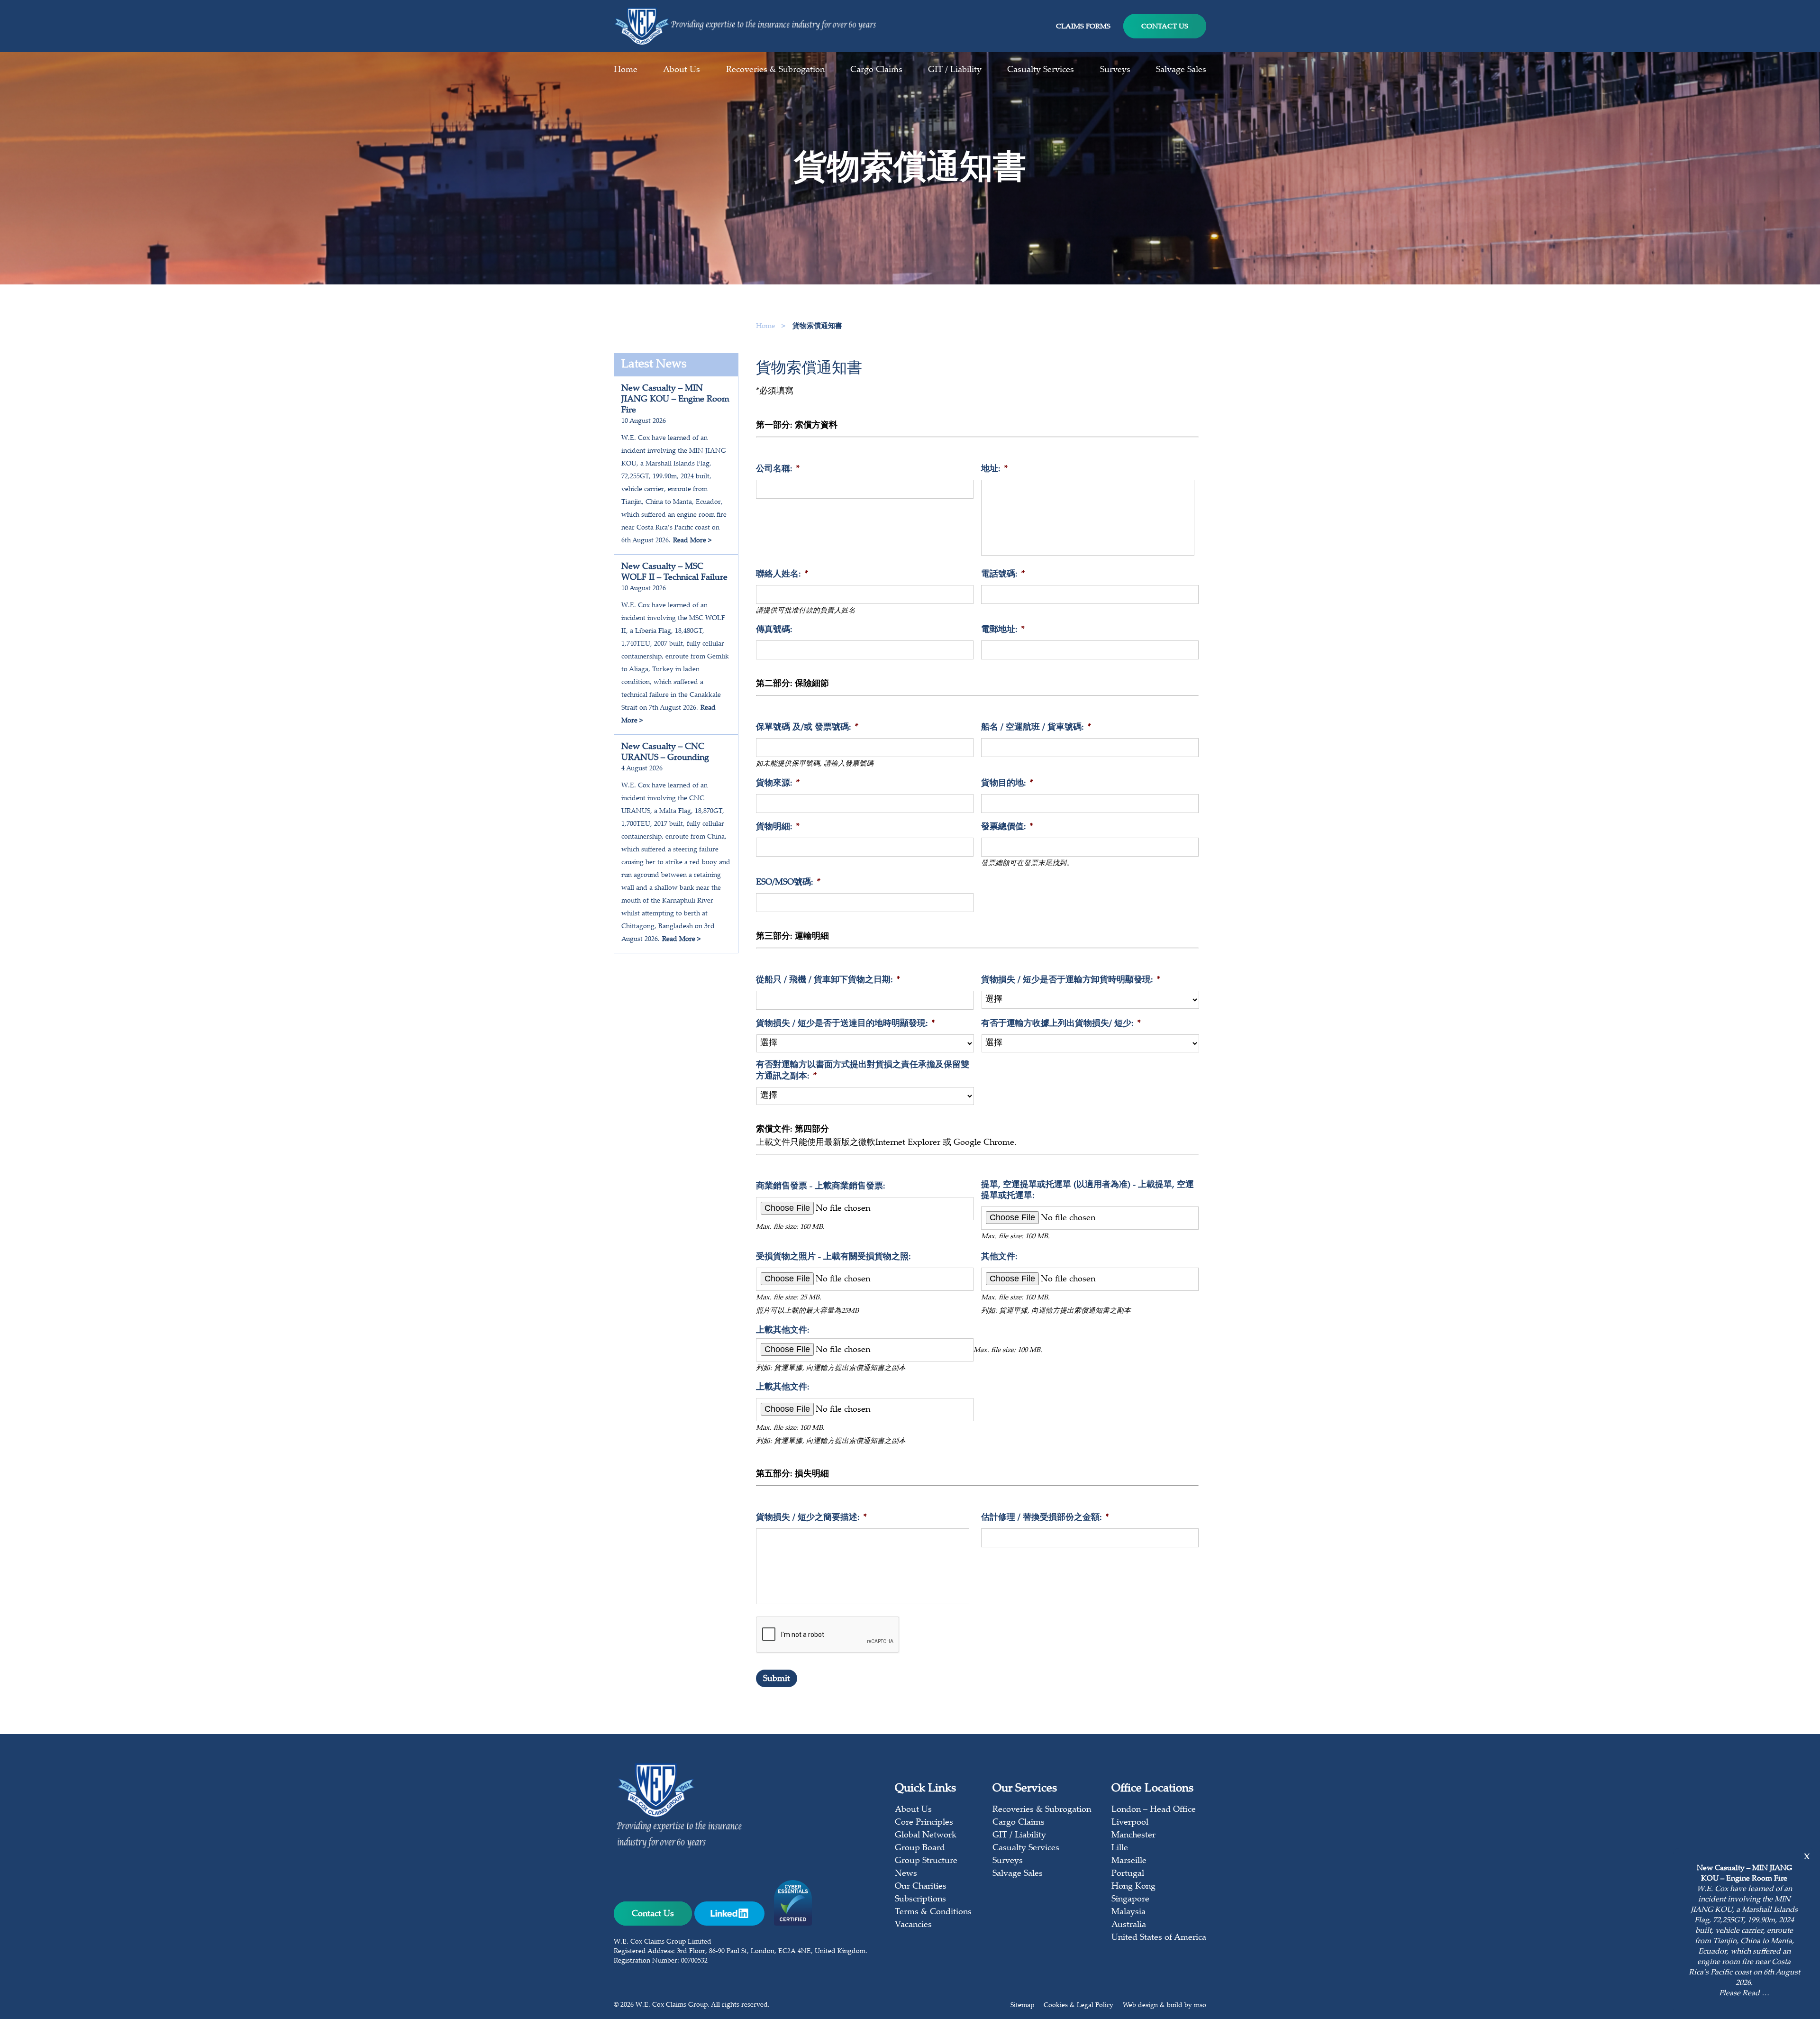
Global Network (926, 1836)
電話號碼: (1003, 575)
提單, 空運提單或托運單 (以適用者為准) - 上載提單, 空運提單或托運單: (1087, 1191)
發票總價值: (1007, 827)
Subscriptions (920, 1900)
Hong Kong (1133, 1887)
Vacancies (913, 1925)
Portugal (1128, 1874)
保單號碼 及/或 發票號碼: (807, 728)
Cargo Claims (876, 70)
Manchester (1133, 1836)
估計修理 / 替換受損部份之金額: (1045, 1518)
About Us (682, 70)
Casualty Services (1041, 70)
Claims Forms (1083, 27)
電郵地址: (1003, 630)
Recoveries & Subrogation (775, 70)
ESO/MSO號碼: (788, 883)
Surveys (1115, 70)
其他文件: (999, 1257)
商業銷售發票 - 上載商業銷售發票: (821, 1187)
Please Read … (1744, 1994)
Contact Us (1165, 27)
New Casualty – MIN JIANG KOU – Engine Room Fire (675, 400)
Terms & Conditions (933, 1912)
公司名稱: (778, 469)
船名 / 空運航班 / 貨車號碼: (1036, 728)
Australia (1129, 1925)
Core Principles (924, 1823)
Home (626, 70)
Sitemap (1022, 2006)
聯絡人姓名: (782, 575)
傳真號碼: (774, 630)
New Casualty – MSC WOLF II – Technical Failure (674, 572)
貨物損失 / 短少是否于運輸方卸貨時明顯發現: (1071, 980)
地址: (994, 469)
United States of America (1159, 1938)
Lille (1120, 1848)
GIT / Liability (955, 70)
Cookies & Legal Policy (1078, 2006)
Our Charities (921, 1887)
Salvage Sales (1181, 70)
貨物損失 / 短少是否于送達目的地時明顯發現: (846, 1024)
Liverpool (1130, 1823)
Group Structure (926, 1861)
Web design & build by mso (1165, 2006)
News (906, 1874)
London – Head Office (1154, 1810)
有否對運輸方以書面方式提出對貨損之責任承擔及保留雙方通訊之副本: (863, 1071)
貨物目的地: (1007, 784)
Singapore (1130, 1900)
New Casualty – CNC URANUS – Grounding (665, 753)
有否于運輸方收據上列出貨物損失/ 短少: (1061, 1024)
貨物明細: (778, 827)
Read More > (692, 541)
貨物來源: (778, 784)
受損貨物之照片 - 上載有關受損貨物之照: (833, 1257)
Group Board (920, 1848)
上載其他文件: (783, 1331)
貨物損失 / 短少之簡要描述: (811, 1518)
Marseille (1129, 1861)
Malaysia (1128, 1912)
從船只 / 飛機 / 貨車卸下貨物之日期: (828, 980)
